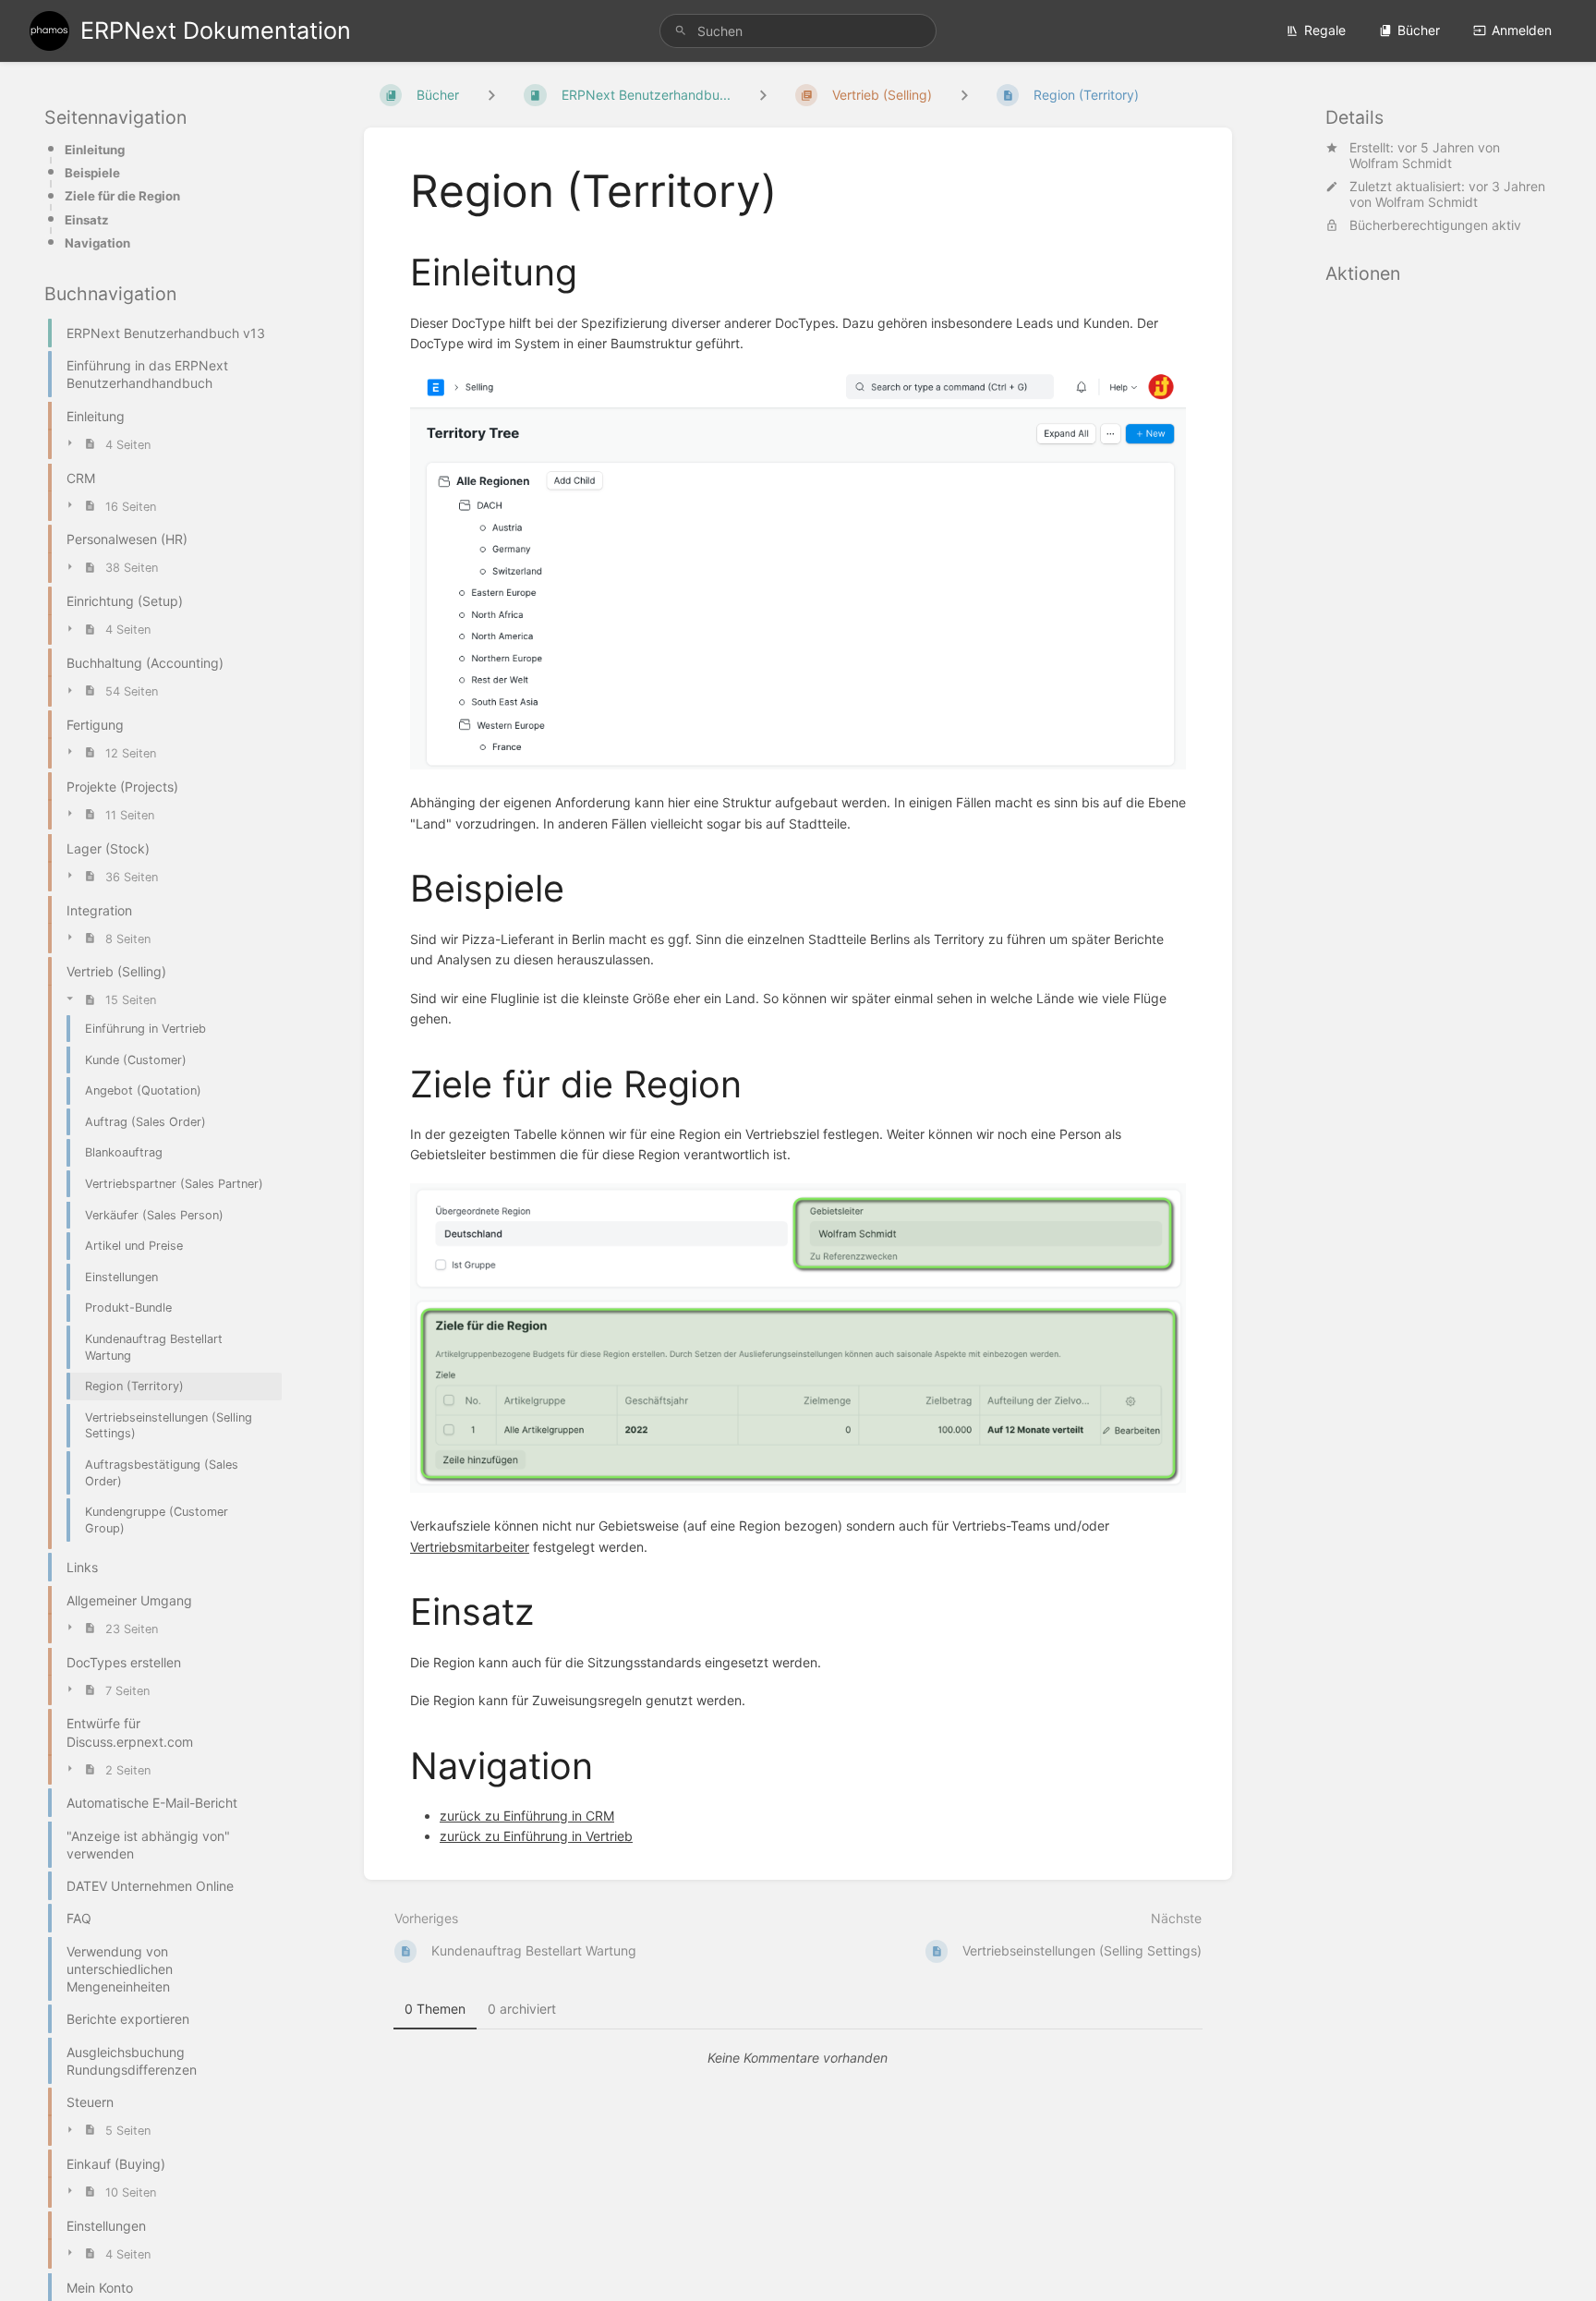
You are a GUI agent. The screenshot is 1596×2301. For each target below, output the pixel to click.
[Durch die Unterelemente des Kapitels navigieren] (763, 95)
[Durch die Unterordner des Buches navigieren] (491, 95)
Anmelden (1522, 30)
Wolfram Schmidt (1401, 163)
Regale (1325, 30)
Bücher (1419, 30)
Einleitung (95, 150)
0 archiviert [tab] (522, 2009)
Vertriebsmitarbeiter (470, 1547)
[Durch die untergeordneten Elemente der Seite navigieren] (964, 95)
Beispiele (92, 173)
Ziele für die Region (122, 196)
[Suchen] (681, 31)
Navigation (97, 243)
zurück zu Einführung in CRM (527, 1816)
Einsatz (87, 220)
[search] (798, 31)
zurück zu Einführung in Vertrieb (536, 1836)
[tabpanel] (798, 2058)
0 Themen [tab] (435, 2009)
